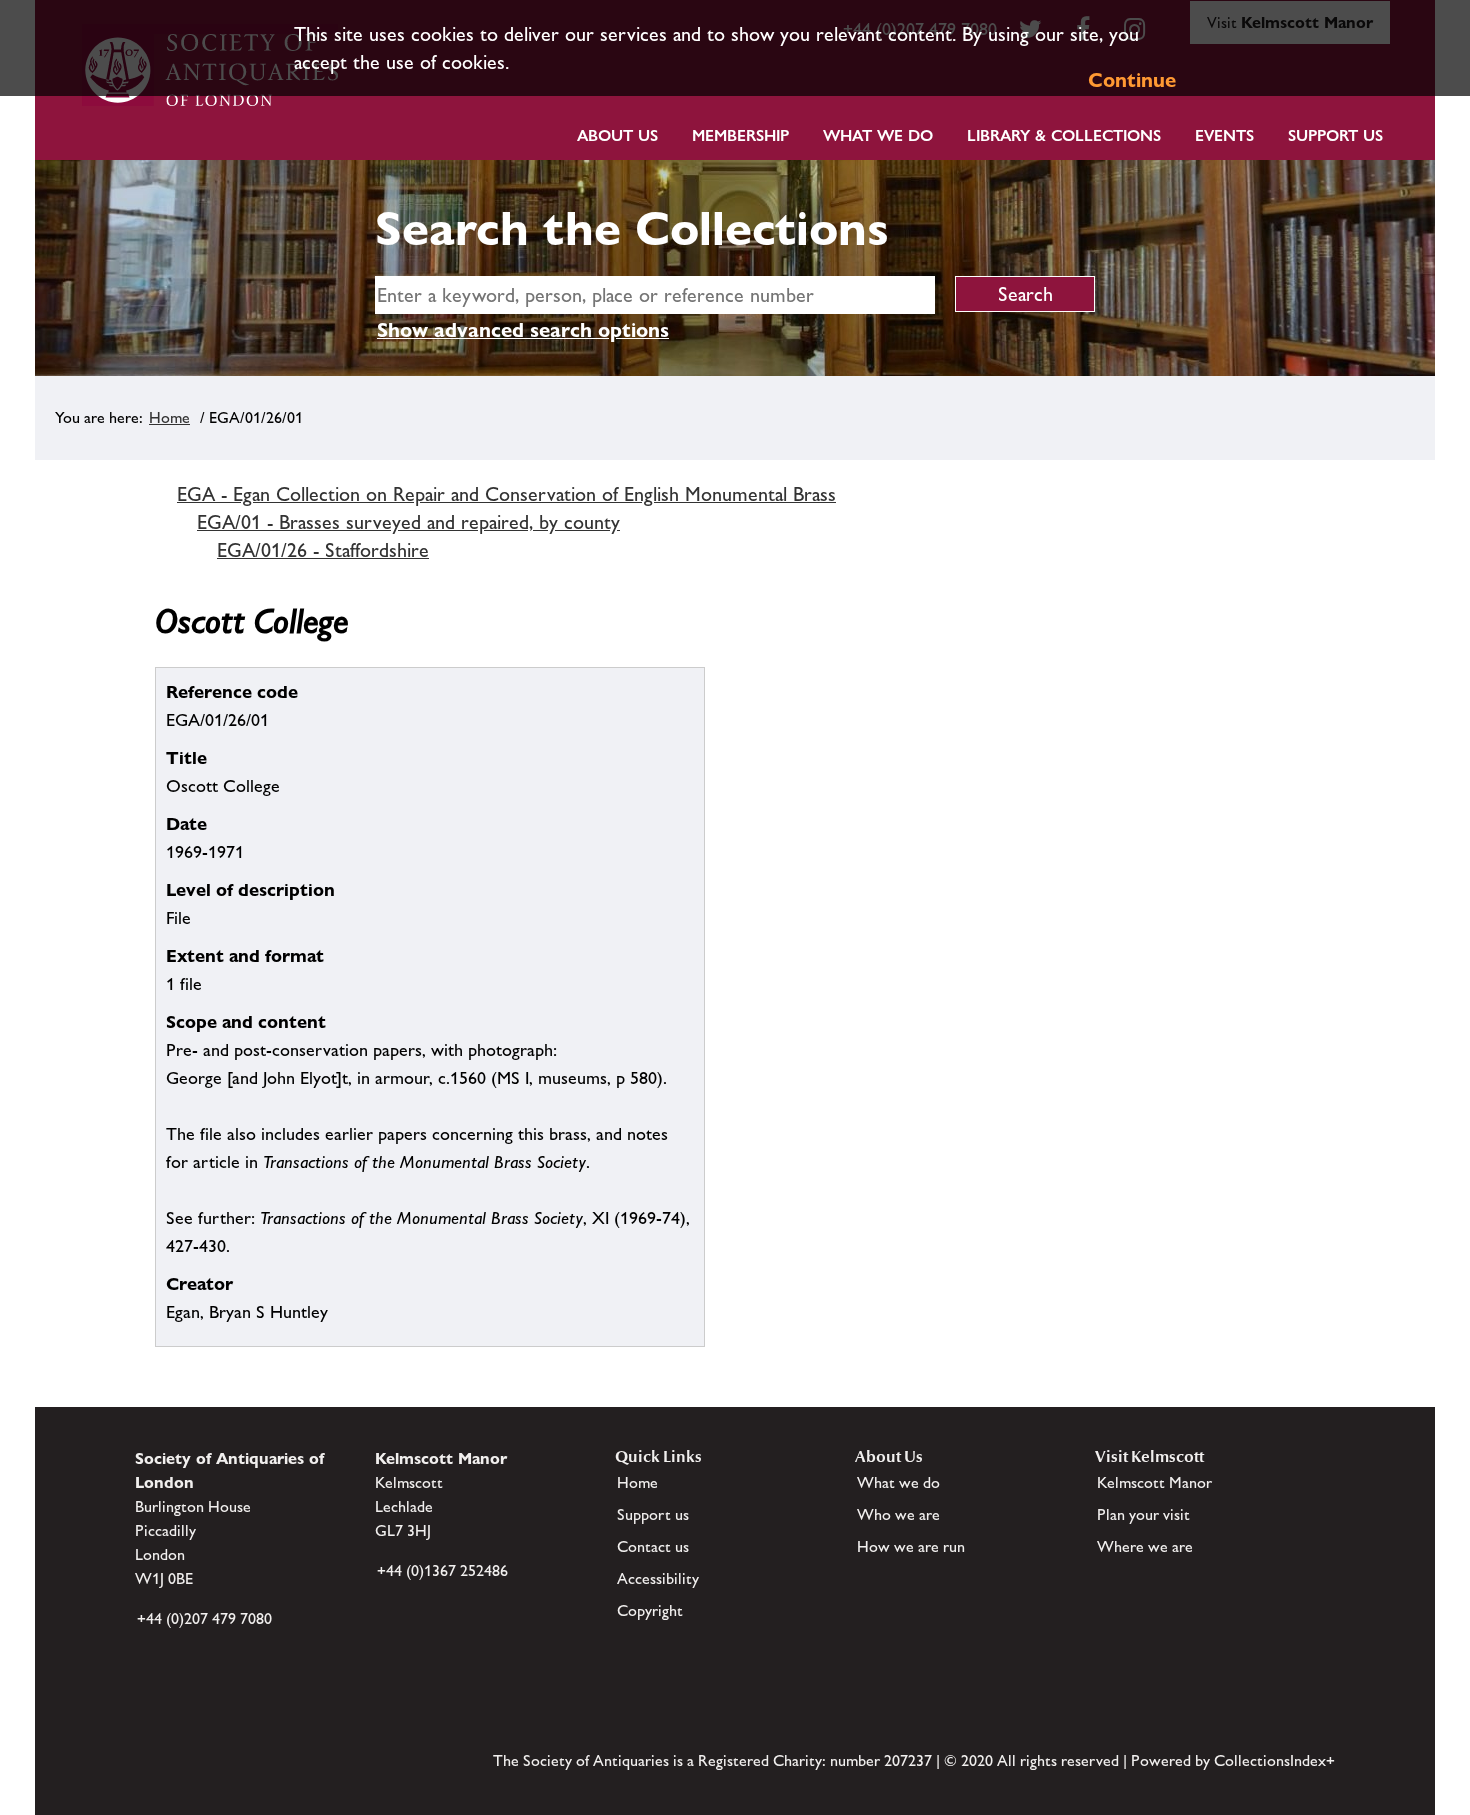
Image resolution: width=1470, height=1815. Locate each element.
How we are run (911, 1546)
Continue (1132, 80)
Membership (740, 135)
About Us (617, 135)
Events (1224, 135)
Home (169, 417)
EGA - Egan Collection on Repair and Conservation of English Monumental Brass (506, 494)
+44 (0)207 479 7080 (204, 1618)
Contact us (653, 1546)
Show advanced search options (523, 330)
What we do (878, 135)
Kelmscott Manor (1154, 1482)
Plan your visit (1143, 1514)
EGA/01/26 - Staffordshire (323, 550)
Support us (653, 1514)
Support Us (1335, 135)
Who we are (898, 1514)
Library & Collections (1064, 135)
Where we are (1145, 1546)
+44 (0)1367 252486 (442, 1570)
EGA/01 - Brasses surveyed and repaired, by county (408, 522)
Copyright (650, 1610)
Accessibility (658, 1578)
